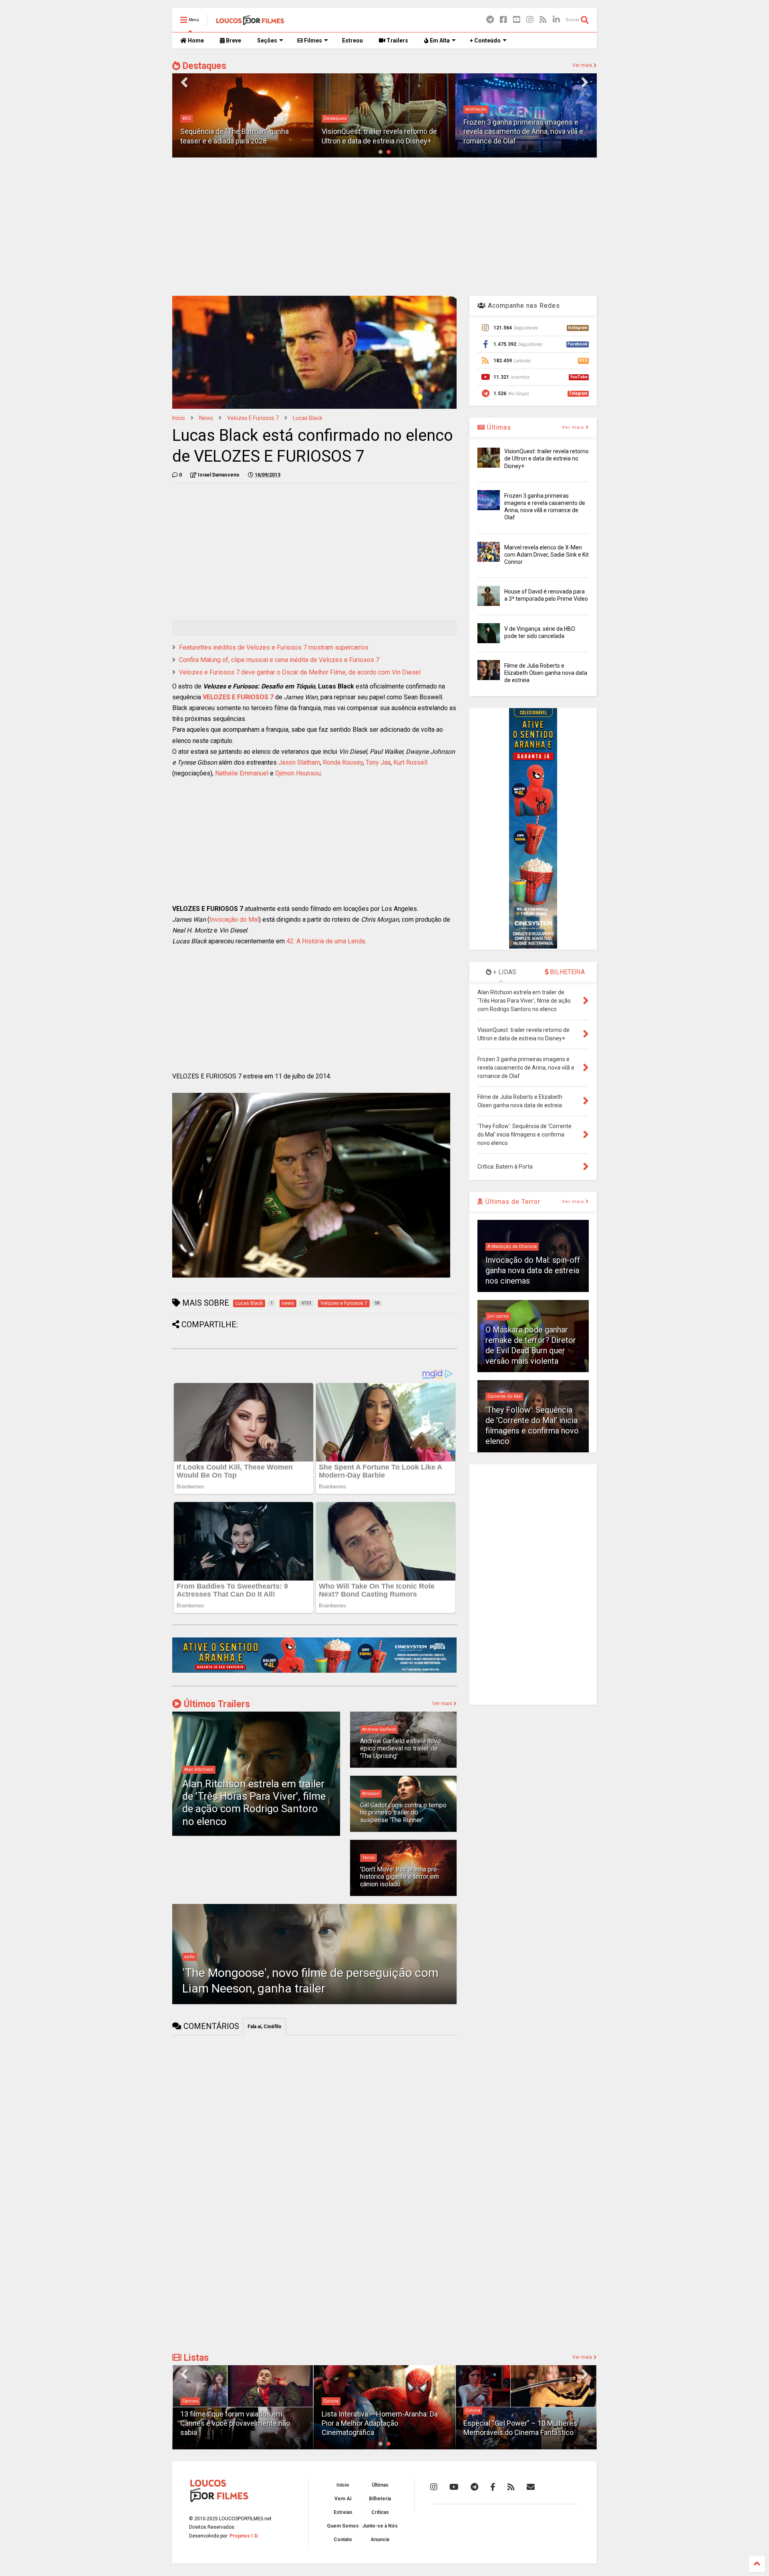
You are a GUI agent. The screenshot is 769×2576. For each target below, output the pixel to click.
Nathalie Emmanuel (242, 773)
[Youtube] (517, 20)
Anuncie (380, 2540)
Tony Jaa (378, 762)
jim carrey (498, 1316)
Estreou (352, 40)
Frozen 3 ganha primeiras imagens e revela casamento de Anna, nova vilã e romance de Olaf (381, 131)
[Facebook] (503, 20)
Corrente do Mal (504, 1396)
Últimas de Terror (512, 1202)
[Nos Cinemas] (314, 1671)
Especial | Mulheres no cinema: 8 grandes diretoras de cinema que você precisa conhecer (524, 2423)
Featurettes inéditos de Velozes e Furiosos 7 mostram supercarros (274, 647)
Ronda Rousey (343, 762)
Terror (368, 1858)
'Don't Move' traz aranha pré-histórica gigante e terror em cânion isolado (400, 1877)
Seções (267, 40)
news (206, 418)
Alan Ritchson (199, 1769)
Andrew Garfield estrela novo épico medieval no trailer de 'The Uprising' (401, 1748)
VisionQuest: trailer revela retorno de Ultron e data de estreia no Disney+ (547, 458)
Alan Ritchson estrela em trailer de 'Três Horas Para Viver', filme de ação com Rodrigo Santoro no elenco (254, 1803)
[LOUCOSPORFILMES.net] (250, 22)
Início (179, 418)
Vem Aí (343, 2499)
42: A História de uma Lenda (326, 941)
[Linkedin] (556, 20)
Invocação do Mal (234, 920)
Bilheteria (380, 2499)
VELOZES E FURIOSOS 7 (238, 697)
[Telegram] (490, 20)
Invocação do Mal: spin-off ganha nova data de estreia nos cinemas (533, 1270)
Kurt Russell (410, 762)
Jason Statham (299, 762)
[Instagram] (530, 20)
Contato (343, 2540)
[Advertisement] (384, 226)
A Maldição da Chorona (512, 1247)
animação (334, 109)
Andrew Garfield (379, 1729)
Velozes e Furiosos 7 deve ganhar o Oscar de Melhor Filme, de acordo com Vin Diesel (300, 672)
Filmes (312, 40)
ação (189, 1957)
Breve (233, 40)
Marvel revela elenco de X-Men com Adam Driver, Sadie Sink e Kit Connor (547, 555)
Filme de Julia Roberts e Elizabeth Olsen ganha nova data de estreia (546, 673)
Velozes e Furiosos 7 (253, 418)
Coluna (190, 2401)
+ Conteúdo (485, 40)
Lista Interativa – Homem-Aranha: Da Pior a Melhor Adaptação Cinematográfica (238, 2423)
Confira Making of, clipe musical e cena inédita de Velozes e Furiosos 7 (279, 660)
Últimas (498, 427)
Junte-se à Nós (380, 2526)
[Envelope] (531, 2487)
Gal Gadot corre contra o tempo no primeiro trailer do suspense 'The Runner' (403, 1813)
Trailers (397, 40)
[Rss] (543, 20)
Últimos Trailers (216, 1704)
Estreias (343, 2512)
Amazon (371, 1794)
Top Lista (475, 2401)
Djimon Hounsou (298, 773)
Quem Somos (343, 2526)
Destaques (203, 66)
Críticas (380, 2512)
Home (195, 40)
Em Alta (439, 40)
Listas (195, 2358)
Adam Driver (478, 118)
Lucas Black (308, 418)
